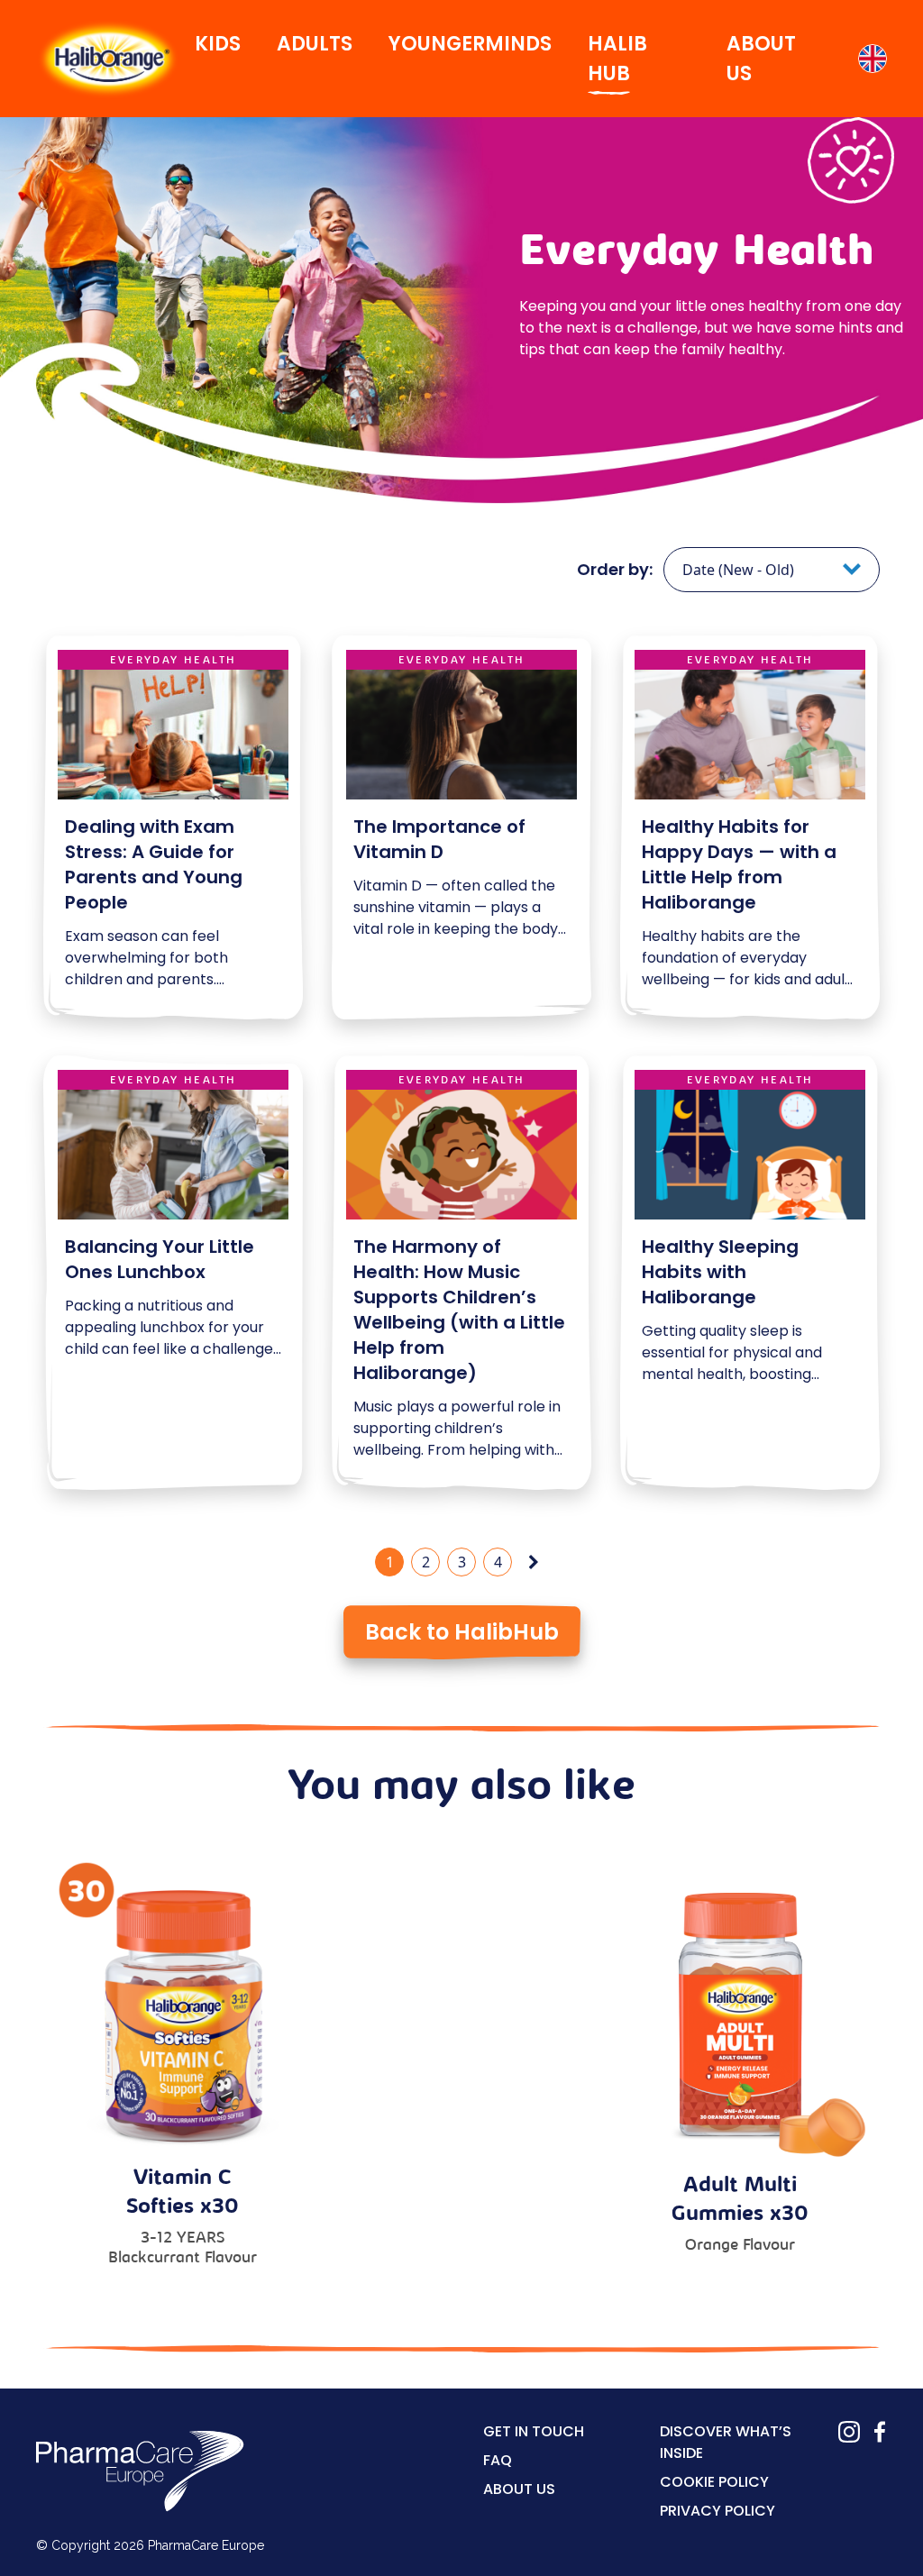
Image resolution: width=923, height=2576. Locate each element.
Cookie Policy (714, 2482)
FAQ (498, 2460)
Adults (315, 44)
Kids (218, 44)
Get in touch (534, 2431)
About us (519, 2489)
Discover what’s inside (726, 2442)
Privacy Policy (717, 2511)
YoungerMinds (470, 44)
